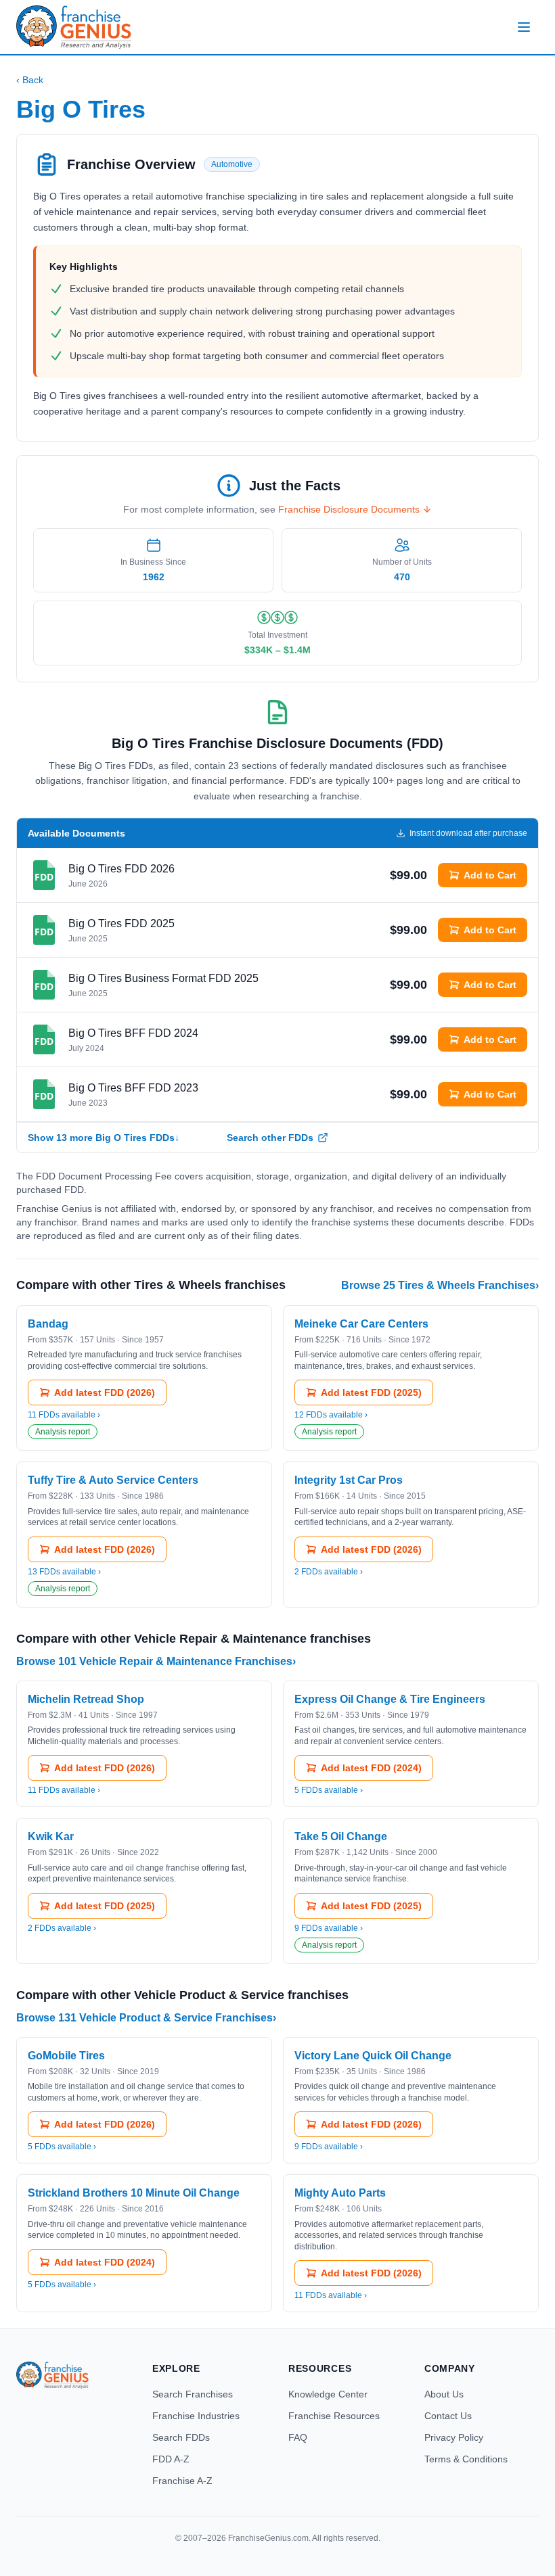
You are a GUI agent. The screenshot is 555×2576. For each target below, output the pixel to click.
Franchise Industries (196, 2416)
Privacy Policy (454, 2437)
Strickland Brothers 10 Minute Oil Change (134, 2193)
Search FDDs (181, 2437)
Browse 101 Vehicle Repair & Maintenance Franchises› (156, 1661)
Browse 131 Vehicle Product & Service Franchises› (146, 2018)
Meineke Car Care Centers (361, 1324)
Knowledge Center (328, 2394)
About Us (444, 2394)
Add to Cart (490, 875)
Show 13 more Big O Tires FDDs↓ (104, 1138)
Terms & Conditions (466, 2459)
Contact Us (448, 2416)
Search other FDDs (270, 1138)
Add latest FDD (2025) (371, 1392)
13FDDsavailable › (64, 1572)
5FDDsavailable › (329, 1790)
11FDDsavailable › (64, 1415)
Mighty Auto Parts (340, 2193)
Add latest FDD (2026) (105, 1392)
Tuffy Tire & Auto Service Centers (113, 1480)
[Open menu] (524, 27)
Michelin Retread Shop (86, 1699)
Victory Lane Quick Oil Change (373, 2056)
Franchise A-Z (182, 2481)
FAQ (298, 2437)
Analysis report (63, 1432)
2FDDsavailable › (329, 1572)
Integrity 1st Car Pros (349, 1480)
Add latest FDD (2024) (371, 1768)
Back (30, 80)
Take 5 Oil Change (341, 1836)
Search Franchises (193, 2394)
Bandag (48, 1324)
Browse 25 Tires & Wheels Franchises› (440, 1285)
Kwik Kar (51, 1836)
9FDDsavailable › (329, 1928)
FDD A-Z (171, 2459)
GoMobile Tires (66, 2056)
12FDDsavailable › (331, 1415)
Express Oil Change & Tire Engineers (390, 1699)
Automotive (232, 164)
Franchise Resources (334, 2416)
